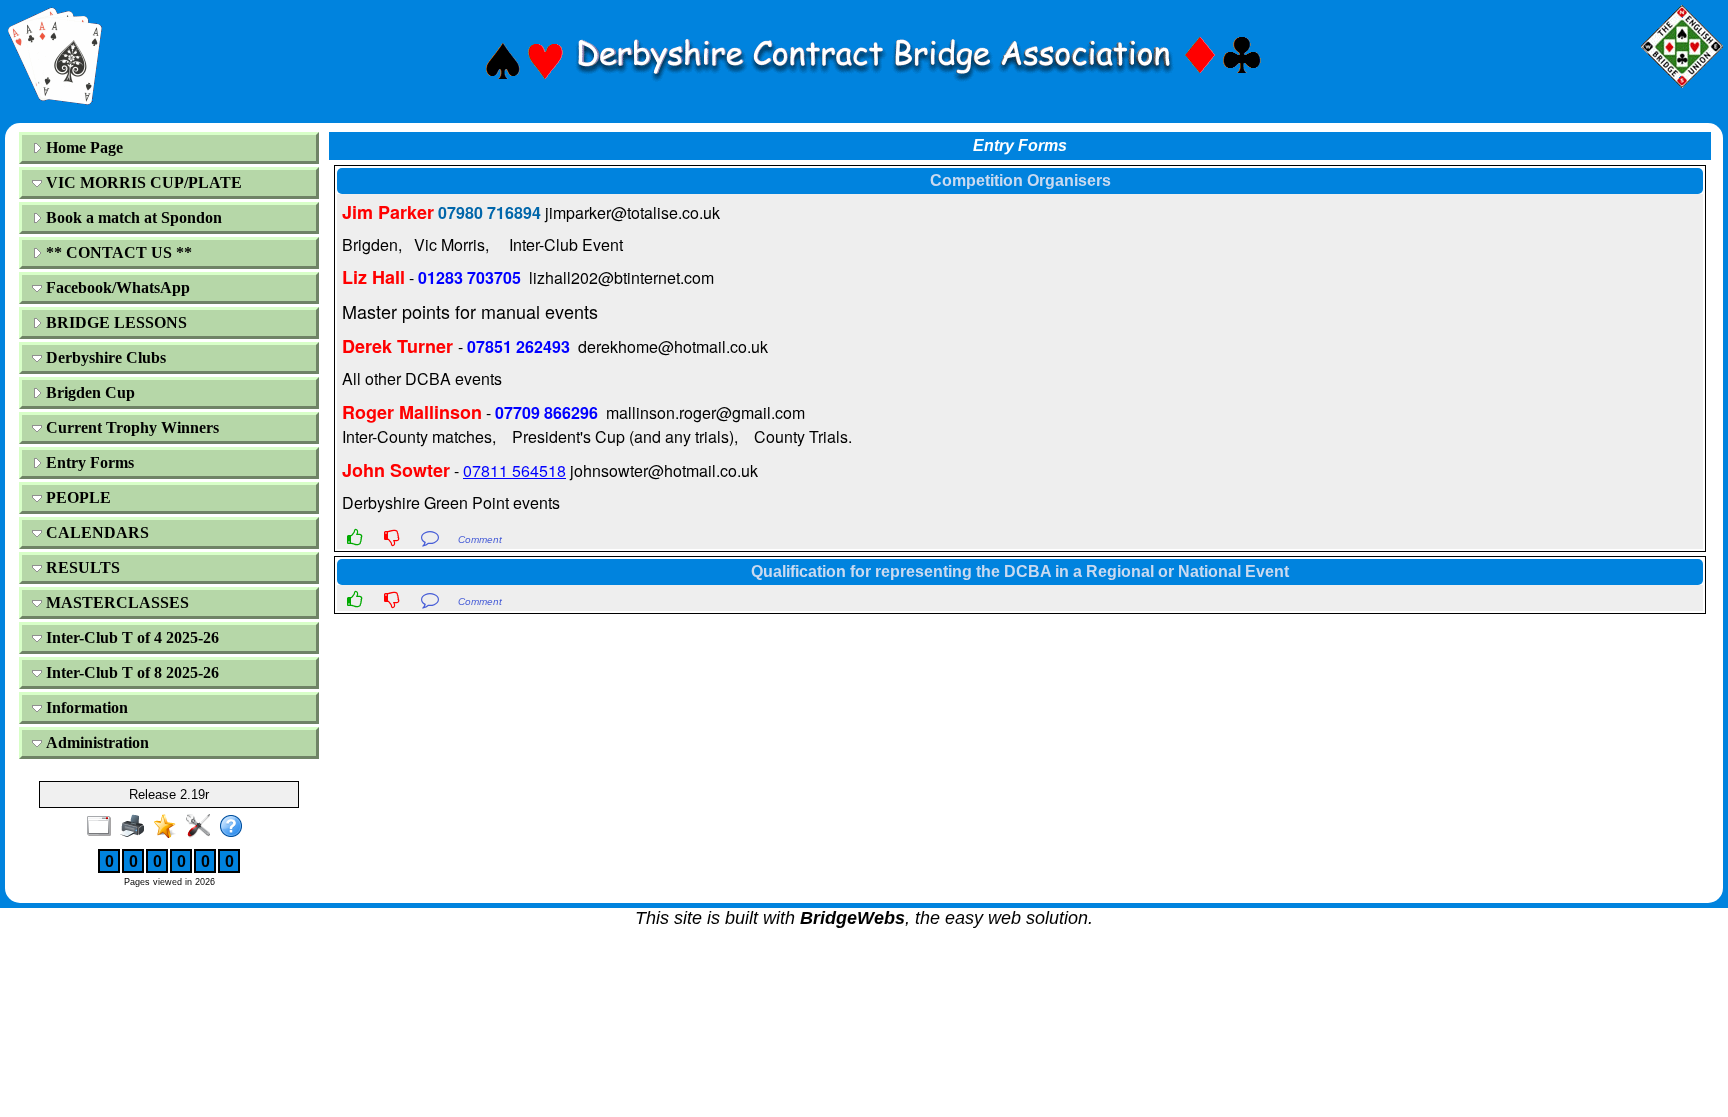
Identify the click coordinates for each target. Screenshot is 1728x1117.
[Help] (235, 827)
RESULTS (81, 567)
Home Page (82, 147)
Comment (480, 539)
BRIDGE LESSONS (114, 322)
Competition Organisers (1020, 180)
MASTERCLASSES (115, 602)
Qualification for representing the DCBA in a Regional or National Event (1020, 571)
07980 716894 (489, 212)
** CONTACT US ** (117, 252)
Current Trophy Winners (130, 427)
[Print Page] (136, 827)
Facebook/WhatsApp (116, 287)
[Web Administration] (202, 827)
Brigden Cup (88, 392)
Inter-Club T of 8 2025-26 (130, 672)
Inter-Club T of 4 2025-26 (130, 637)
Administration (95, 742)
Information (85, 707)
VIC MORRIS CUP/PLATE (142, 182)
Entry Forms (88, 462)
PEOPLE (76, 497)
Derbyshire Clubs (104, 357)
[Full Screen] (103, 827)
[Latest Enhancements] (169, 827)
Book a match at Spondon (132, 217)
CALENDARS (95, 532)
